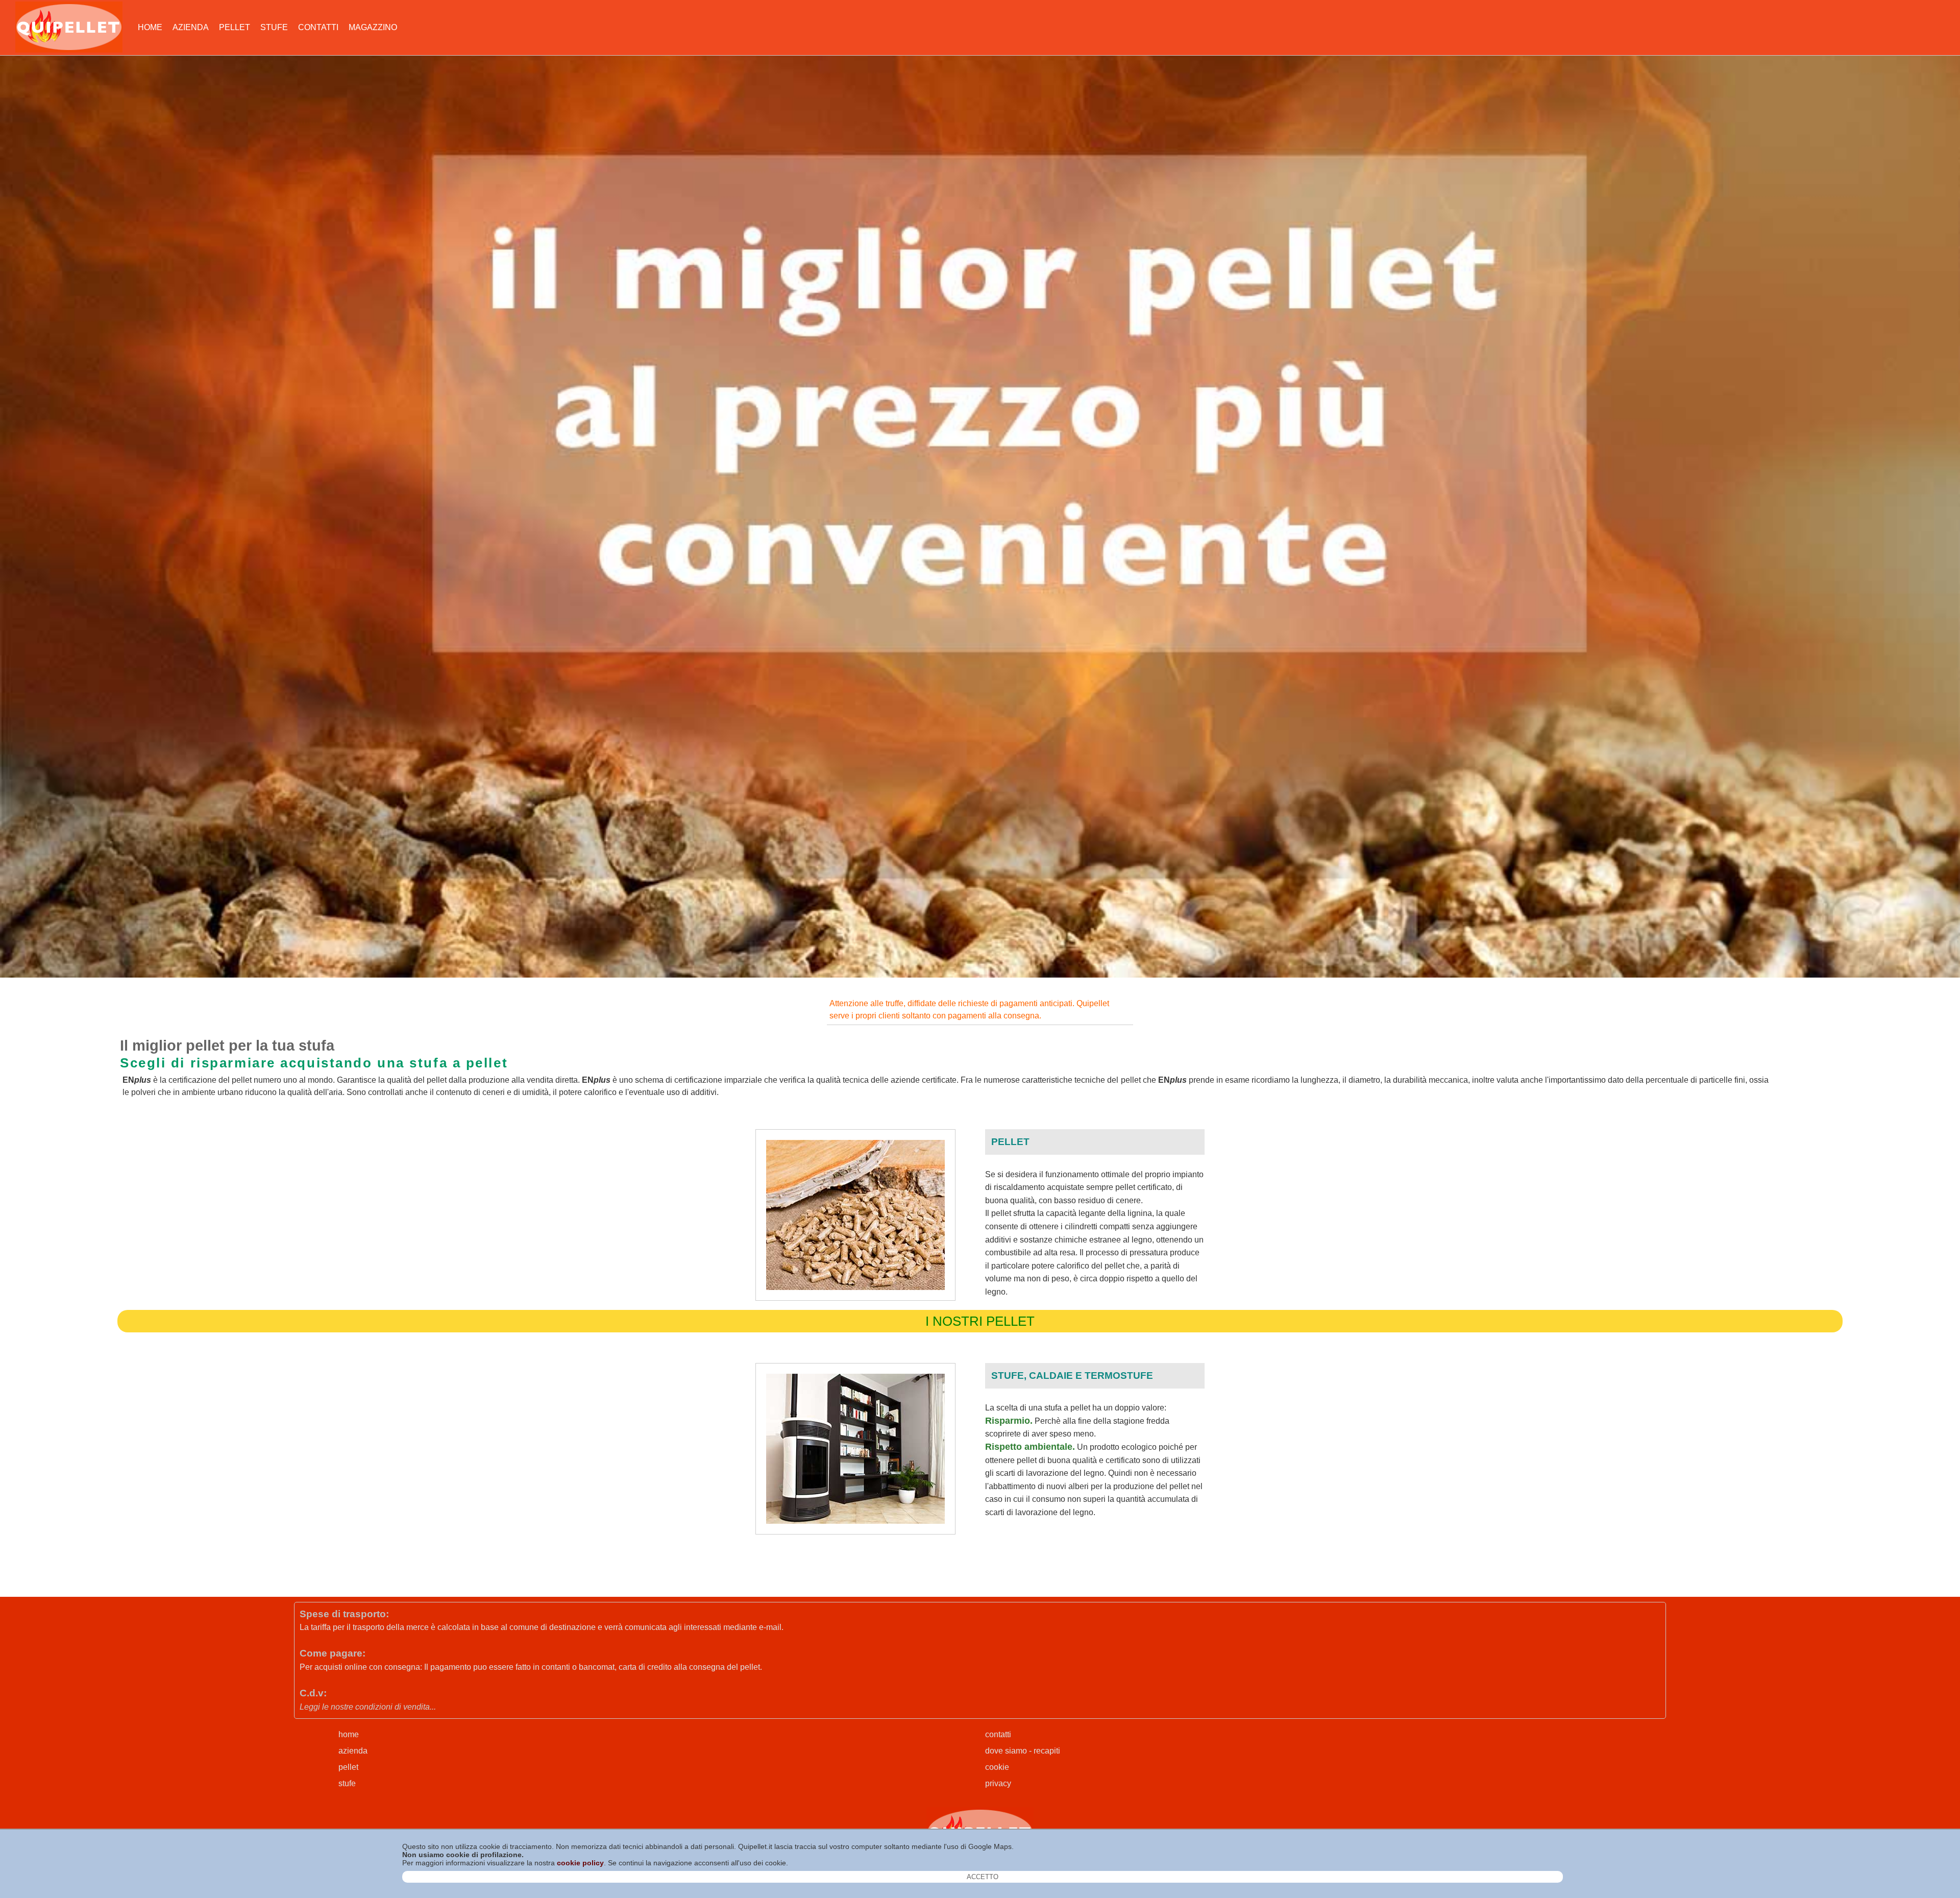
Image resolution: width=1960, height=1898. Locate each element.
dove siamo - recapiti (1023, 1751)
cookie (997, 1767)
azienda (353, 1751)
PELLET (235, 27)
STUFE (274, 27)
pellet (348, 1767)
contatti (998, 1734)
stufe (347, 1783)
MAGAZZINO (373, 27)
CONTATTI (318, 27)
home (349, 1734)
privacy (998, 1783)
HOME (150, 27)
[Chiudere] (983, 1877)
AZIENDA (191, 27)
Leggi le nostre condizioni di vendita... (368, 1707)
